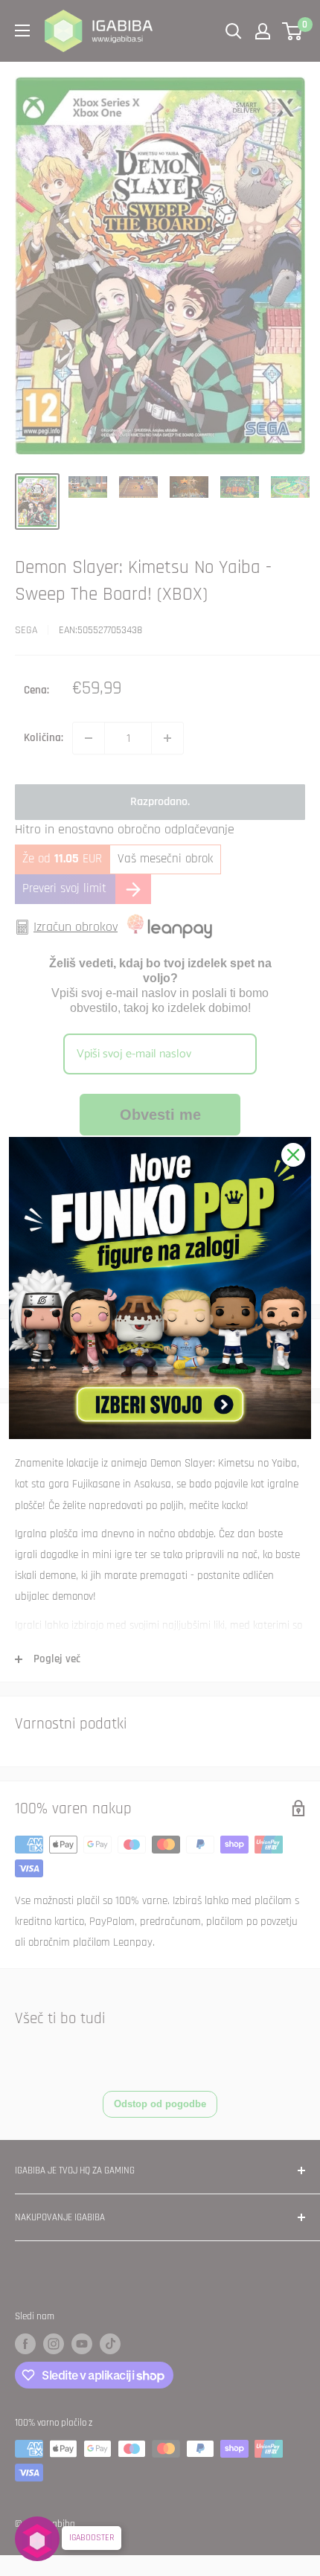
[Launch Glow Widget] (37, 2539)
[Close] (293, 1155)
